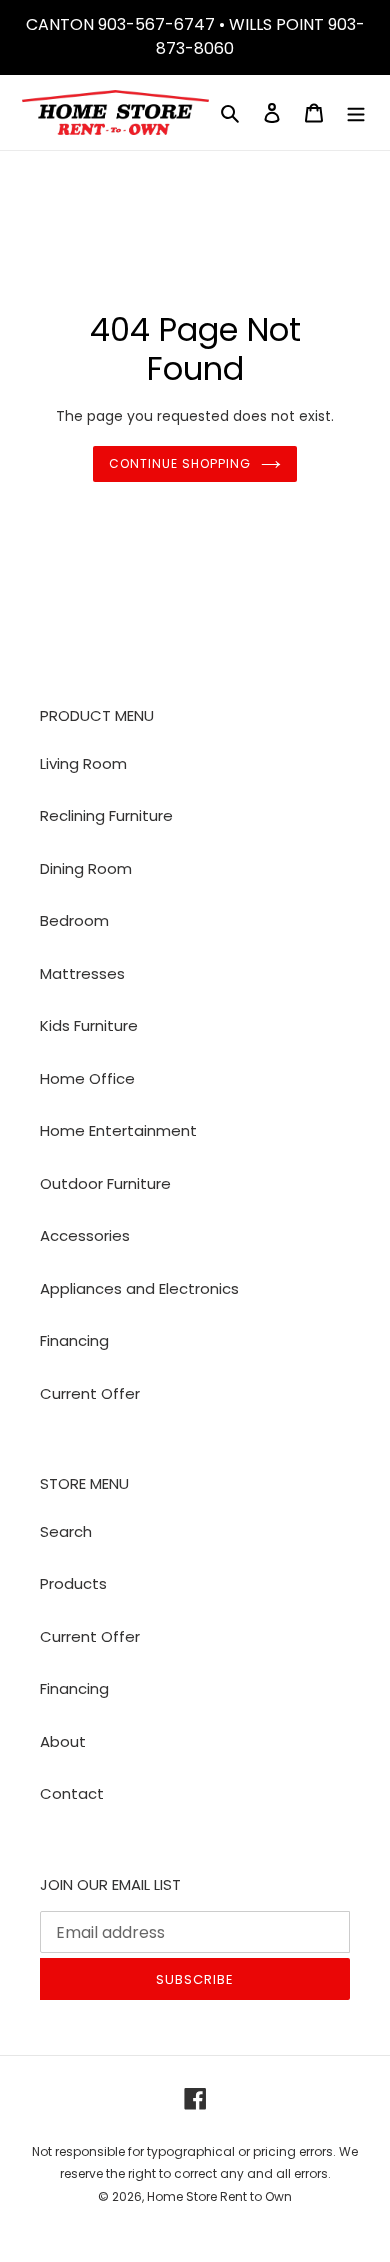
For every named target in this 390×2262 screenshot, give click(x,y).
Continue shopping (180, 463)
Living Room (83, 763)
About (63, 1741)
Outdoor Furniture (105, 1183)
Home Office (87, 1078)
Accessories (85, 1235)
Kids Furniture (89, 1025)
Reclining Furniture (106, 815)
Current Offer (90, 1393)
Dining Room (86, 868)
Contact (72, 1793)
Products (73, 1583)
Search (66, 1531)
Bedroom (74, 920)
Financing (74, 1340)
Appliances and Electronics (139, 1288)
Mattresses (82, 973)
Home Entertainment (118, 1130)
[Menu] (356, 112)
